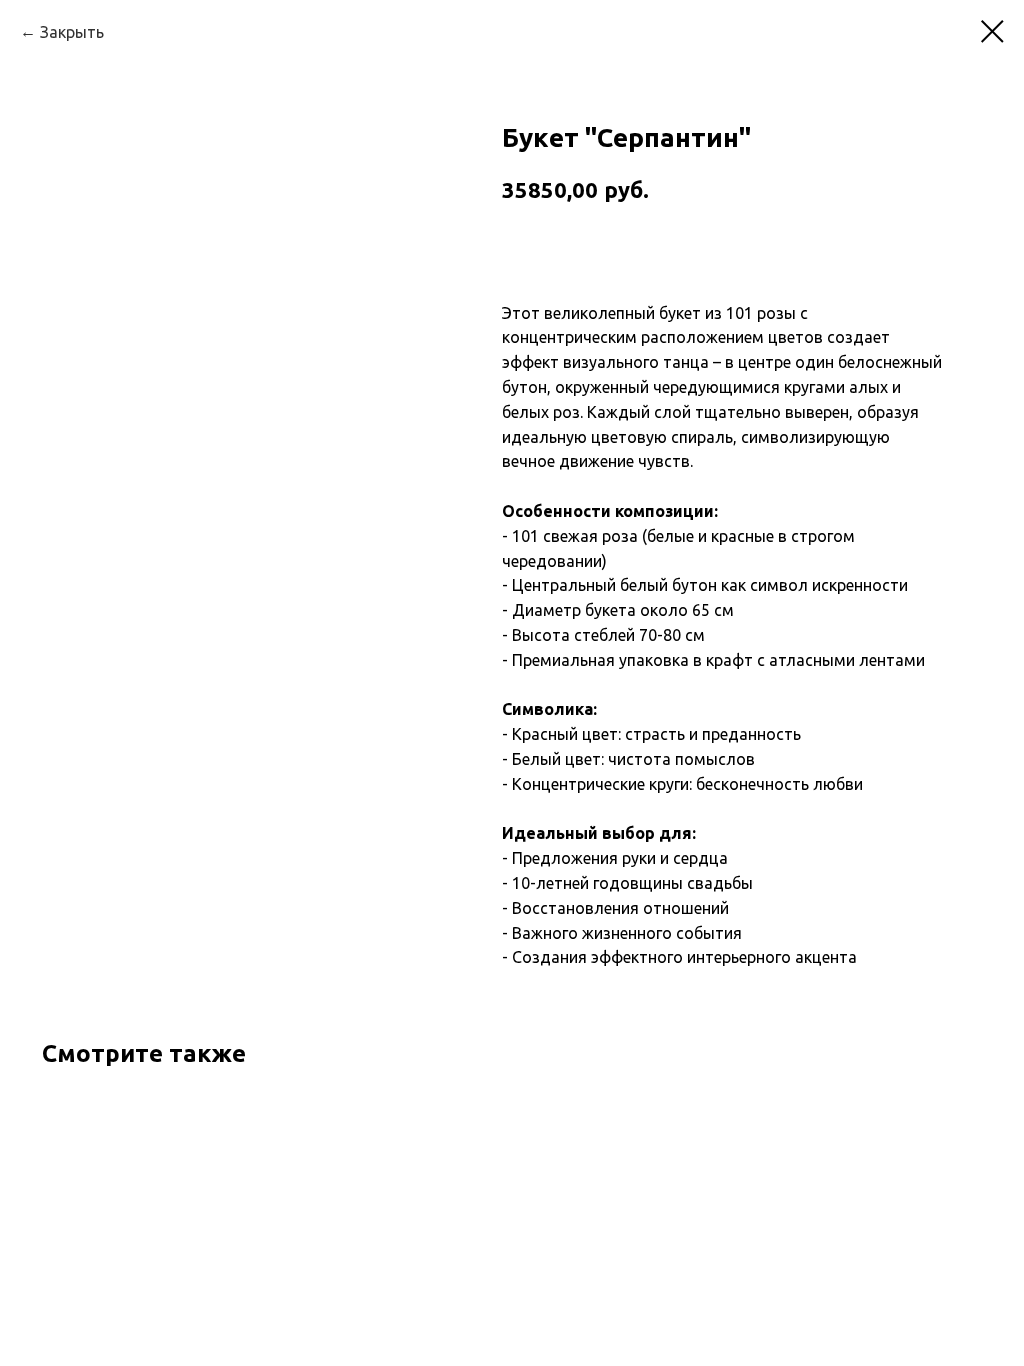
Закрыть (72, 32)
